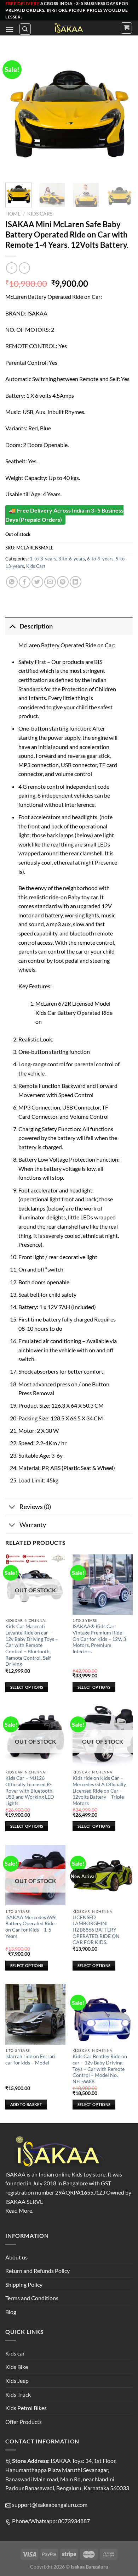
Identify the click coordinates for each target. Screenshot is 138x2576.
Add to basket (26, 2104)
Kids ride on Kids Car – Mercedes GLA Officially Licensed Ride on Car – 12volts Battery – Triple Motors (99, 1791)
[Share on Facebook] (25, 582)
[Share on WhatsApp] (12, 582)
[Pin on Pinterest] (63, 582)
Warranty (33, 1525)
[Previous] (17, 113)
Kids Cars (40, 214)
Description (36, 626)
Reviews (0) (35, 1507)
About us (16, 2257)
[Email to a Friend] (50, 582)
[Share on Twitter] (37, 582)
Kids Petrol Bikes (26, 2408)
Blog (11, 2312)
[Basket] (126, 28)
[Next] (121, 113)
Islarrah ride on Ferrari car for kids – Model (30, 2060)
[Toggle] (12, 626)
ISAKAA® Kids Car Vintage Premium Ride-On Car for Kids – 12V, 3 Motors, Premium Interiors (99, 1639)
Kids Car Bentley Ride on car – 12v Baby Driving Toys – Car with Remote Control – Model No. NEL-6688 (100, 2069)
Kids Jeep (17, 2381)
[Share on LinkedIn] (76, 582)
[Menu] (10, 29)
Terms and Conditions (32, 2298)
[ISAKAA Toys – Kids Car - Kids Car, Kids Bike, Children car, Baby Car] (69, 28)
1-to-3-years (43, 559)
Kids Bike (17, 2367)
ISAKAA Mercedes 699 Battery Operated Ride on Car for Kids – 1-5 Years (30, 1927)
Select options (27, 1687)
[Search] (25, 29)
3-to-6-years (72, 559)
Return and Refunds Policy (38, 2271)
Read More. (19, 2210)
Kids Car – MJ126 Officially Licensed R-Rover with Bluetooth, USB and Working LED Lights (30, 1791)
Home (13, 214)
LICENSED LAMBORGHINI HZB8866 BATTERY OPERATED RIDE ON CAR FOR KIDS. (96, 1930)
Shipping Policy (24, 2284)
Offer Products (24, 2422)
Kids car (15, 2353)
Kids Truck (18, 2394)
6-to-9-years (100, 559)
